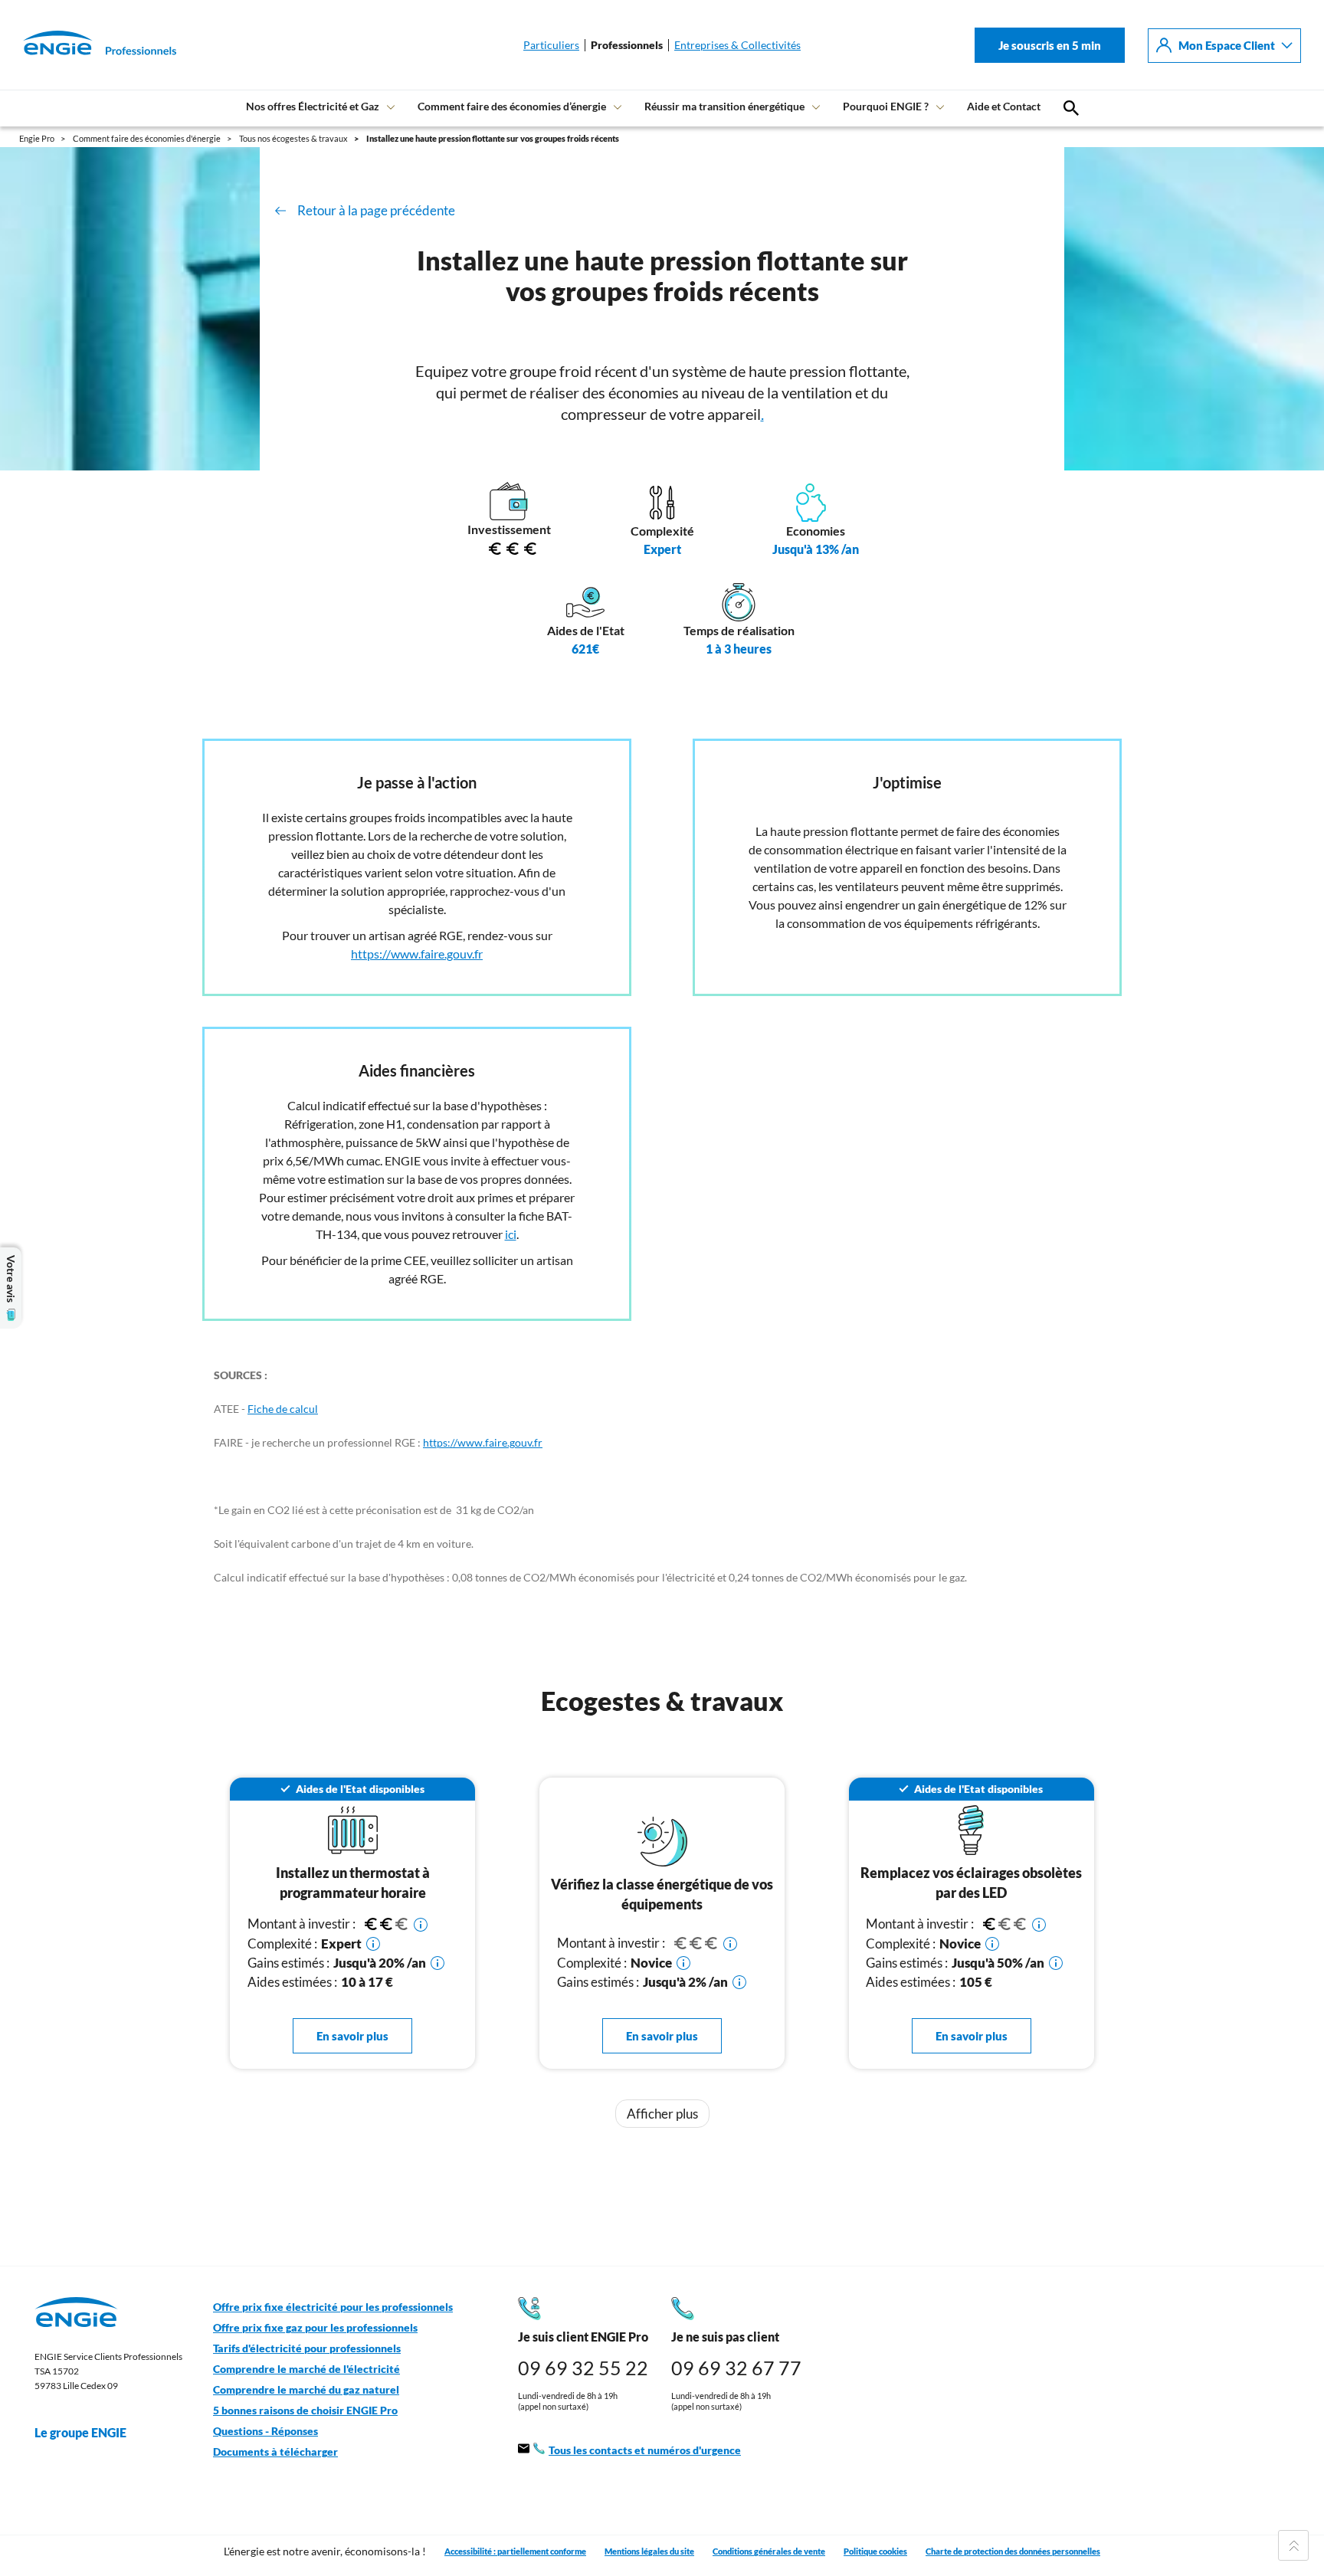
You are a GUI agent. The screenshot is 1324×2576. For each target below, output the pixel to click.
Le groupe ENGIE (80, 2432)
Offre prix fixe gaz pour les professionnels (315, 2328)
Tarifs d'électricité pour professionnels (307, 2348)
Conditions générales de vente (769, 2551)
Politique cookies (875, 2551)
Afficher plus (662, 2114)
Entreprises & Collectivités (737, 45)
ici (511, 1234)
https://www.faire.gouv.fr (417, 954)
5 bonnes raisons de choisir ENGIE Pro (305, 2410)
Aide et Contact (1004, 106)
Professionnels (627, 45)
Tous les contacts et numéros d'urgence (645, 2450)
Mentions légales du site (649, 2551)
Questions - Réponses (265, 2431)
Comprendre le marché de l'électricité (306, 2369)
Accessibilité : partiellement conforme (515, 2551)
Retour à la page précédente (376, 210)
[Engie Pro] (80, 45)
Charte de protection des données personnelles (1013, 2551)
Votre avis (11, 1279)
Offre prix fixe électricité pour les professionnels (333, 2307)
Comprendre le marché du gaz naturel (306, 2390)
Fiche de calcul (283, 1409)
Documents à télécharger (275, 2452)
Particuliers (551, 45)
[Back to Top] (1293, 2545)
